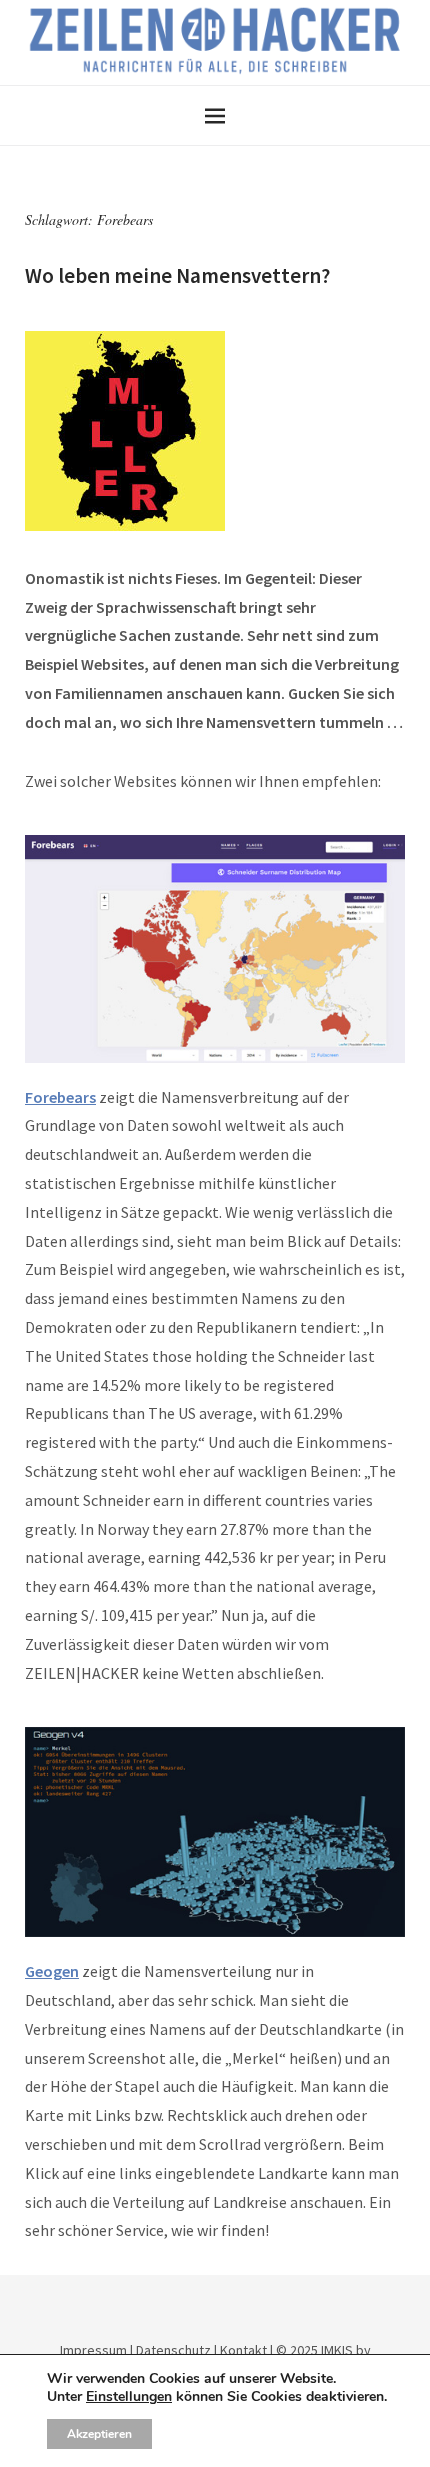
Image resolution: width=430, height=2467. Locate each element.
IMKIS (337, 2350)
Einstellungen (129, 2397)
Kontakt (243, 2350)
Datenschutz (173, 2350)
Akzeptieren (99, 2434)
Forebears (60, 1097)
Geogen (52, 1971)
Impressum (93, 2350)
